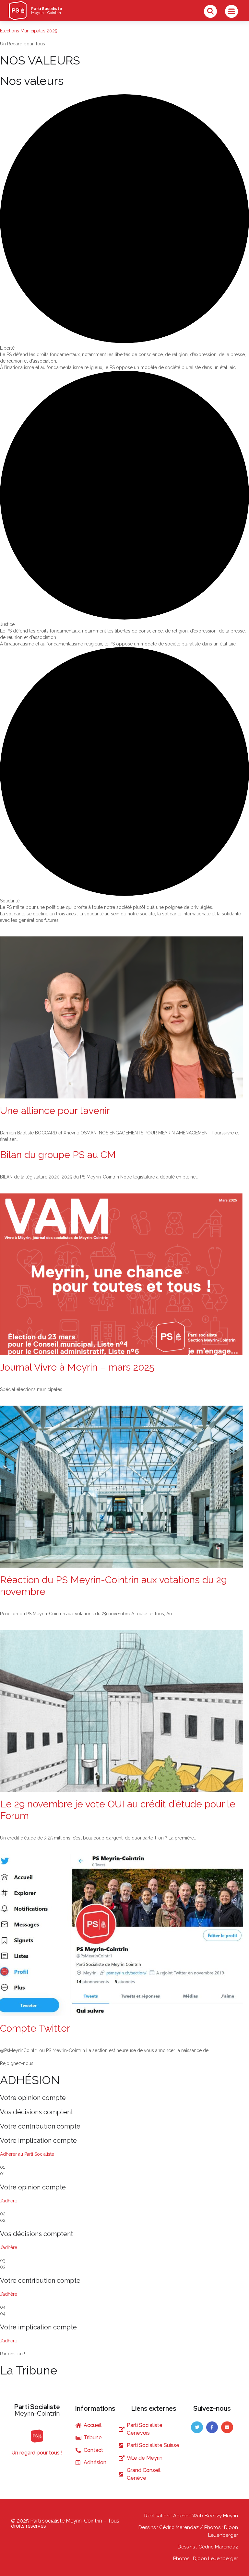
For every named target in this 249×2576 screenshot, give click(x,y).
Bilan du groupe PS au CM (58, 1155)
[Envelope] (227, 2427)
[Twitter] (197, 2427)
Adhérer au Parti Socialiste (27, 2154)
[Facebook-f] (212, 2427)
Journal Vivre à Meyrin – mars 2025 (77, 1367)
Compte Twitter (35, 2028)
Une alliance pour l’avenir (55, 1111)
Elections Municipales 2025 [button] (29, 31)
